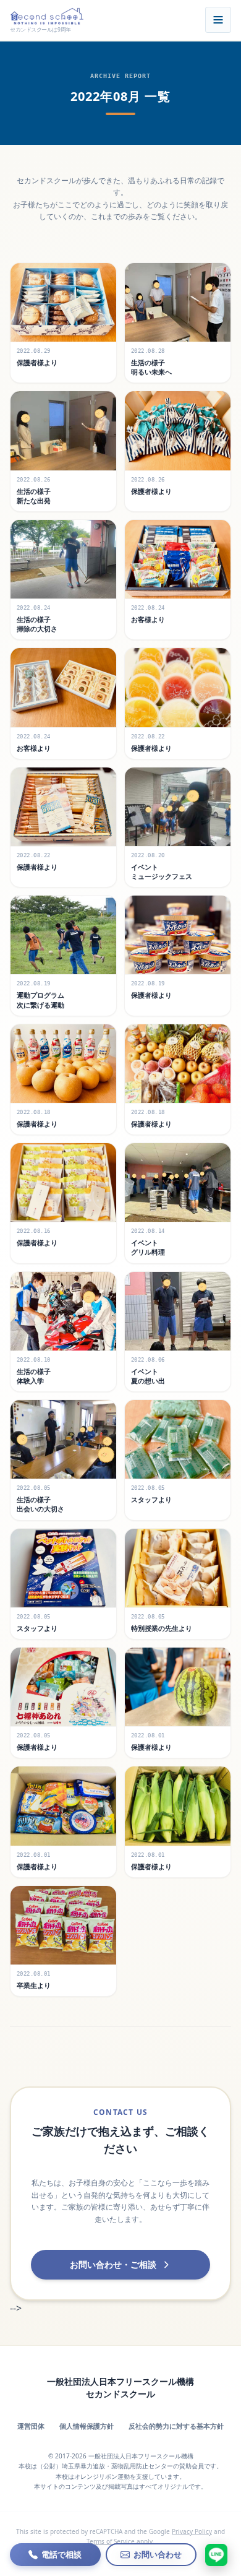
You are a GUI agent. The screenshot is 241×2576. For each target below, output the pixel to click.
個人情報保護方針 (87, 2426)
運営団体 (31, 2426)
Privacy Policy (192, 2531)
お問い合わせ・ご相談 (113, 2264)
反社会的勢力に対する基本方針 (176, 2426)
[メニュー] (218, 20)
